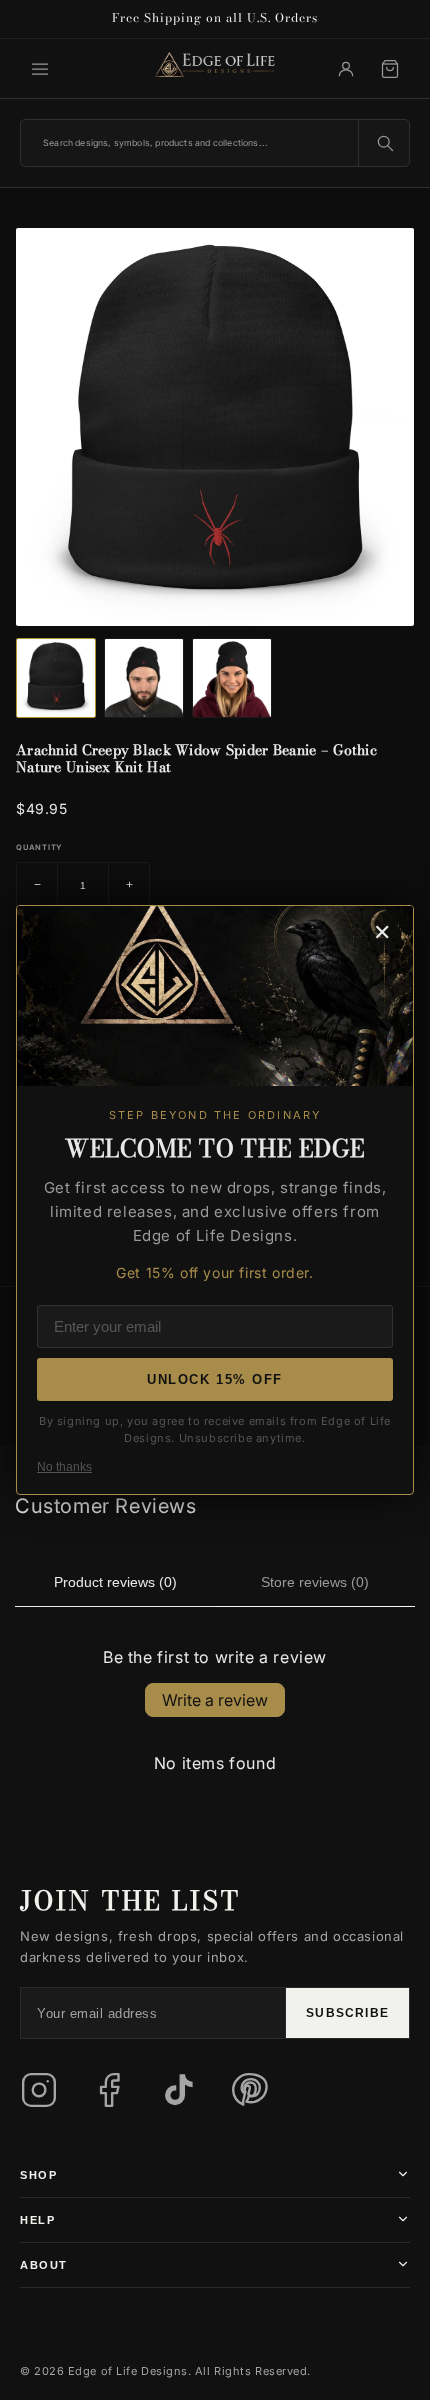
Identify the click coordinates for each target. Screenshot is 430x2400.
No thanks (64, 1467)
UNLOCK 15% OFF (215, 1379)
